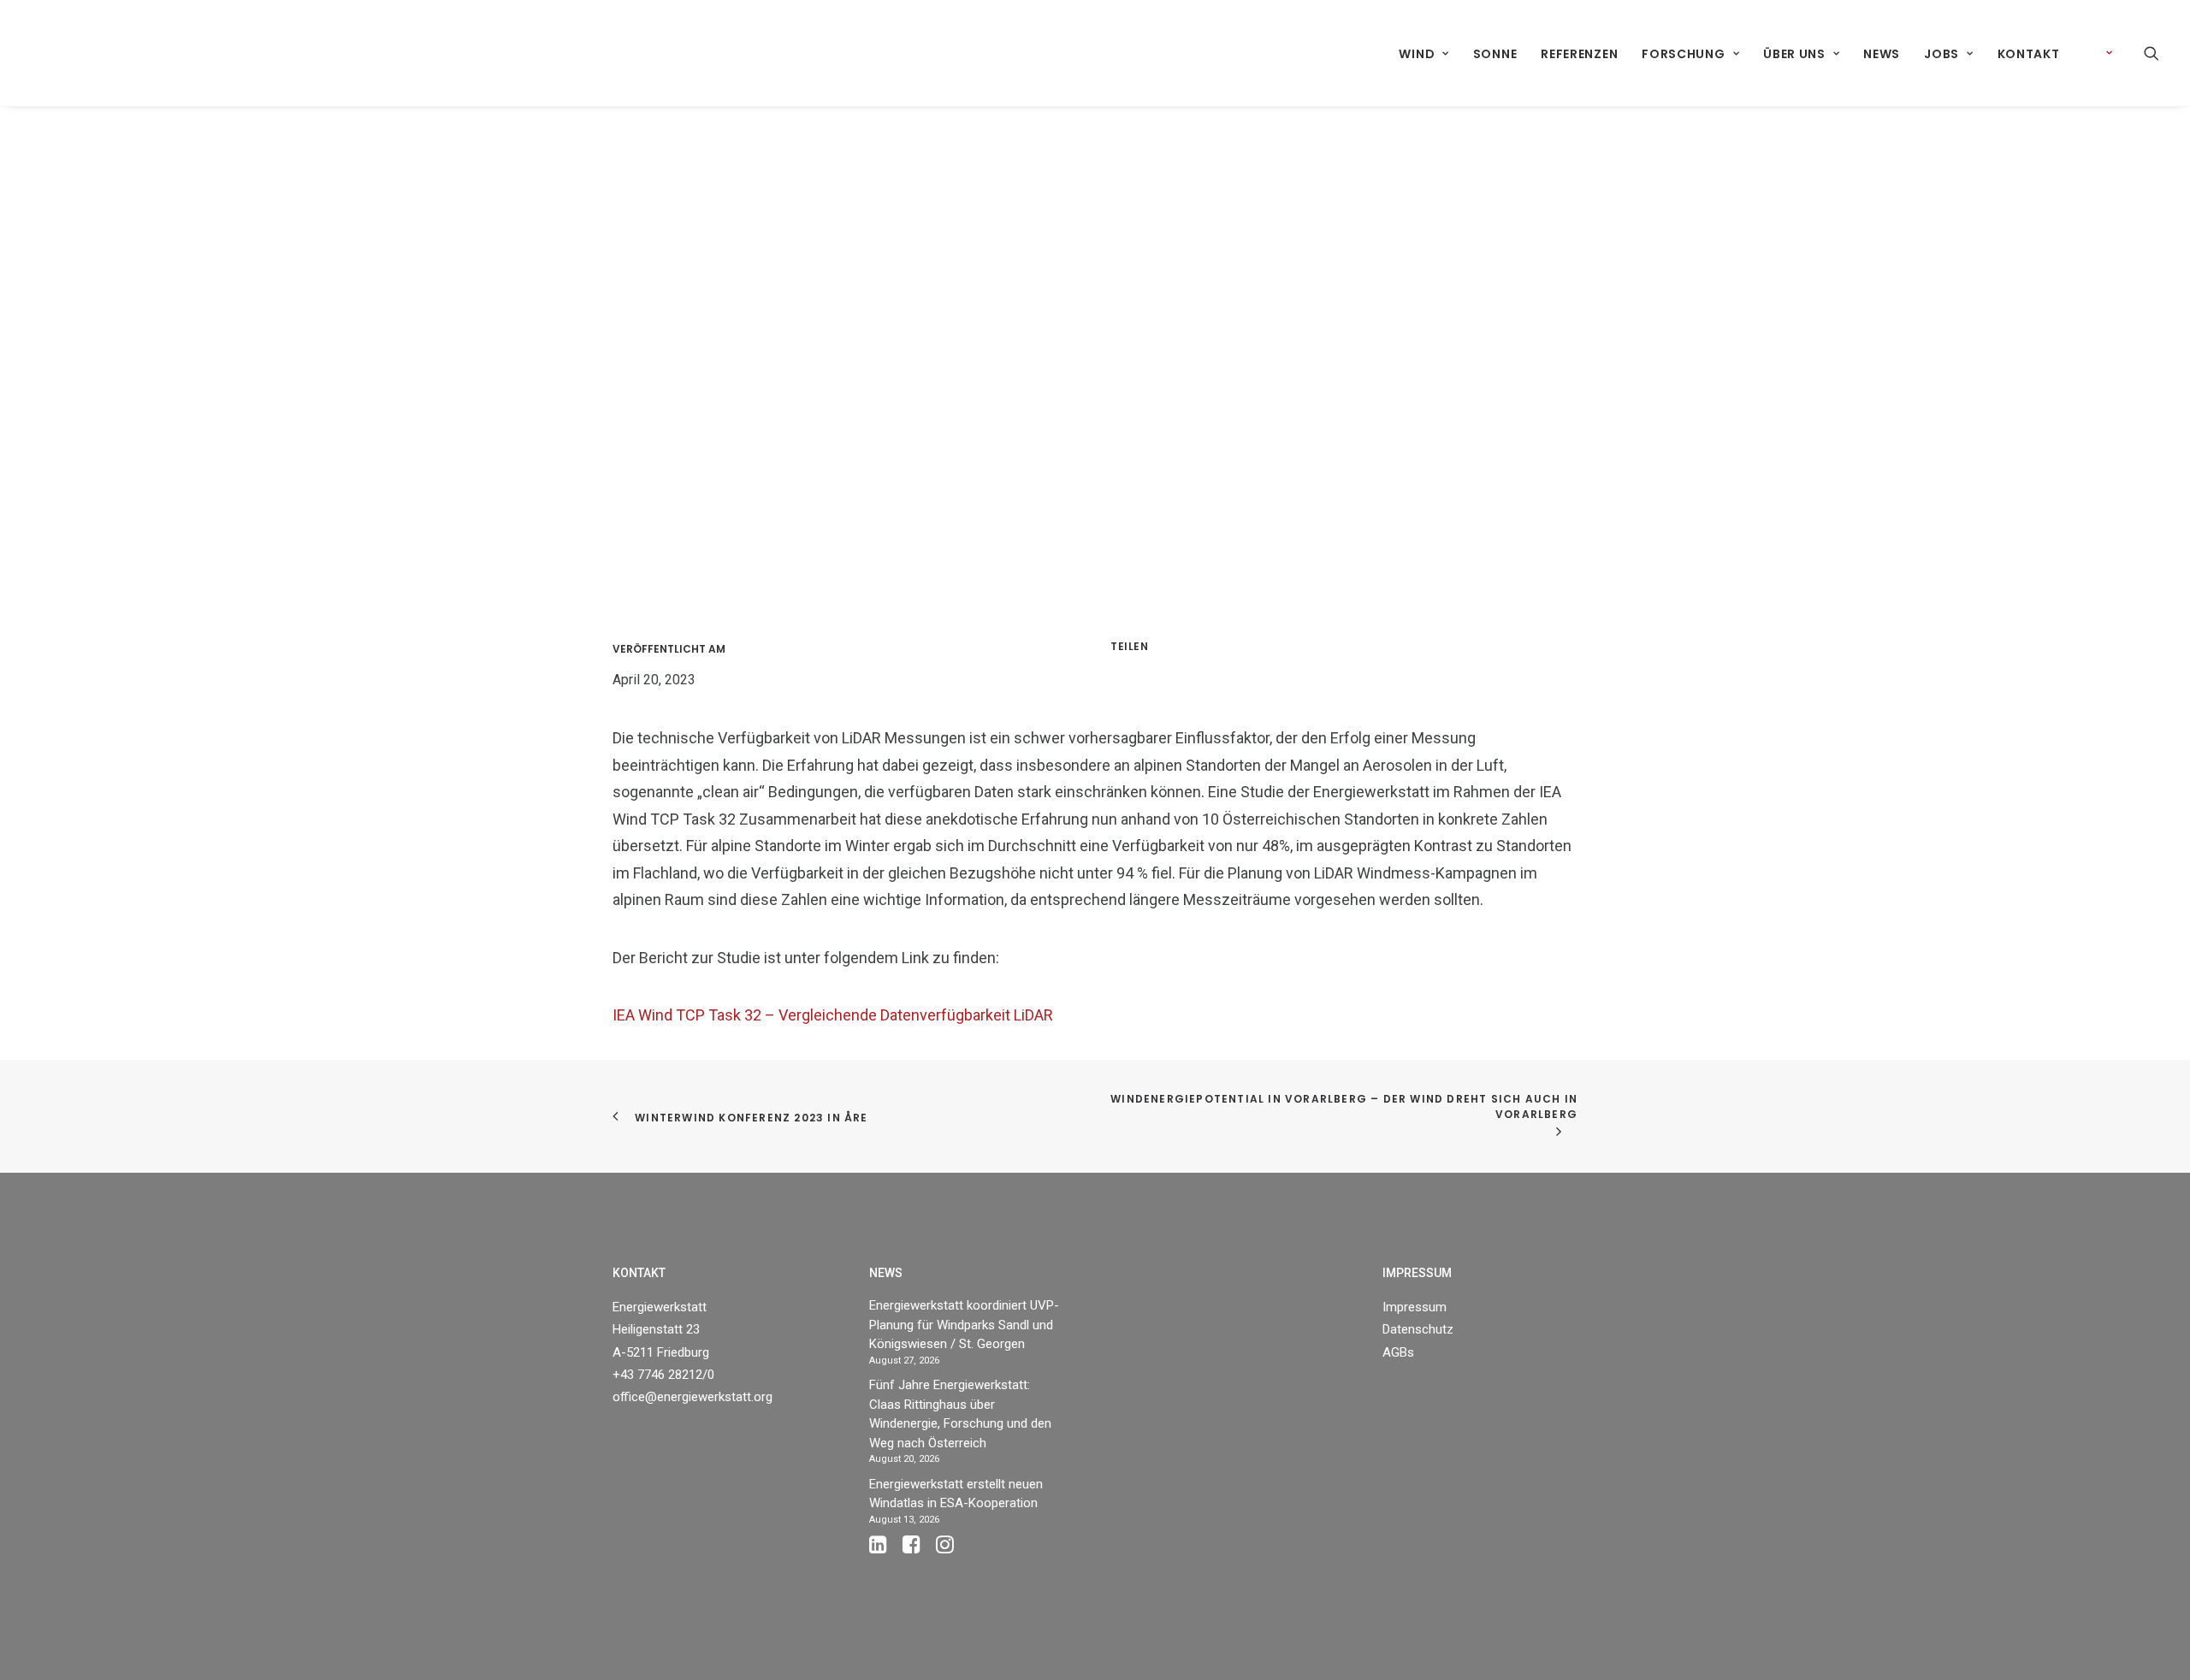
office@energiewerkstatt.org (693, 1397)
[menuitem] (1423, 54)
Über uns (1794, 54)
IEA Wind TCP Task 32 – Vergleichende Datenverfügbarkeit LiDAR (833, 1015)
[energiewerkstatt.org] (61, 53)
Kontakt (2029, 54)
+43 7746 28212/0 (663, 1375)
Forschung (1683, 54)
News (1882, 54)
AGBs (1398, 1352)
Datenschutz (1418, 1329)
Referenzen (1579, 54)
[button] (2152, 53)
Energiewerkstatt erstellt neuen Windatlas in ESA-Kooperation (956, 1494)
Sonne (1495, 54)
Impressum (1415, 1307)
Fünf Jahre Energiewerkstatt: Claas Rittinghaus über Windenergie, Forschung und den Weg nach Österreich (960, 1414)
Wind (1417, 54)
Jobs (1941, 54)
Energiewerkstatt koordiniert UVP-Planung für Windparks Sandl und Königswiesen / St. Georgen (964, 1325)
